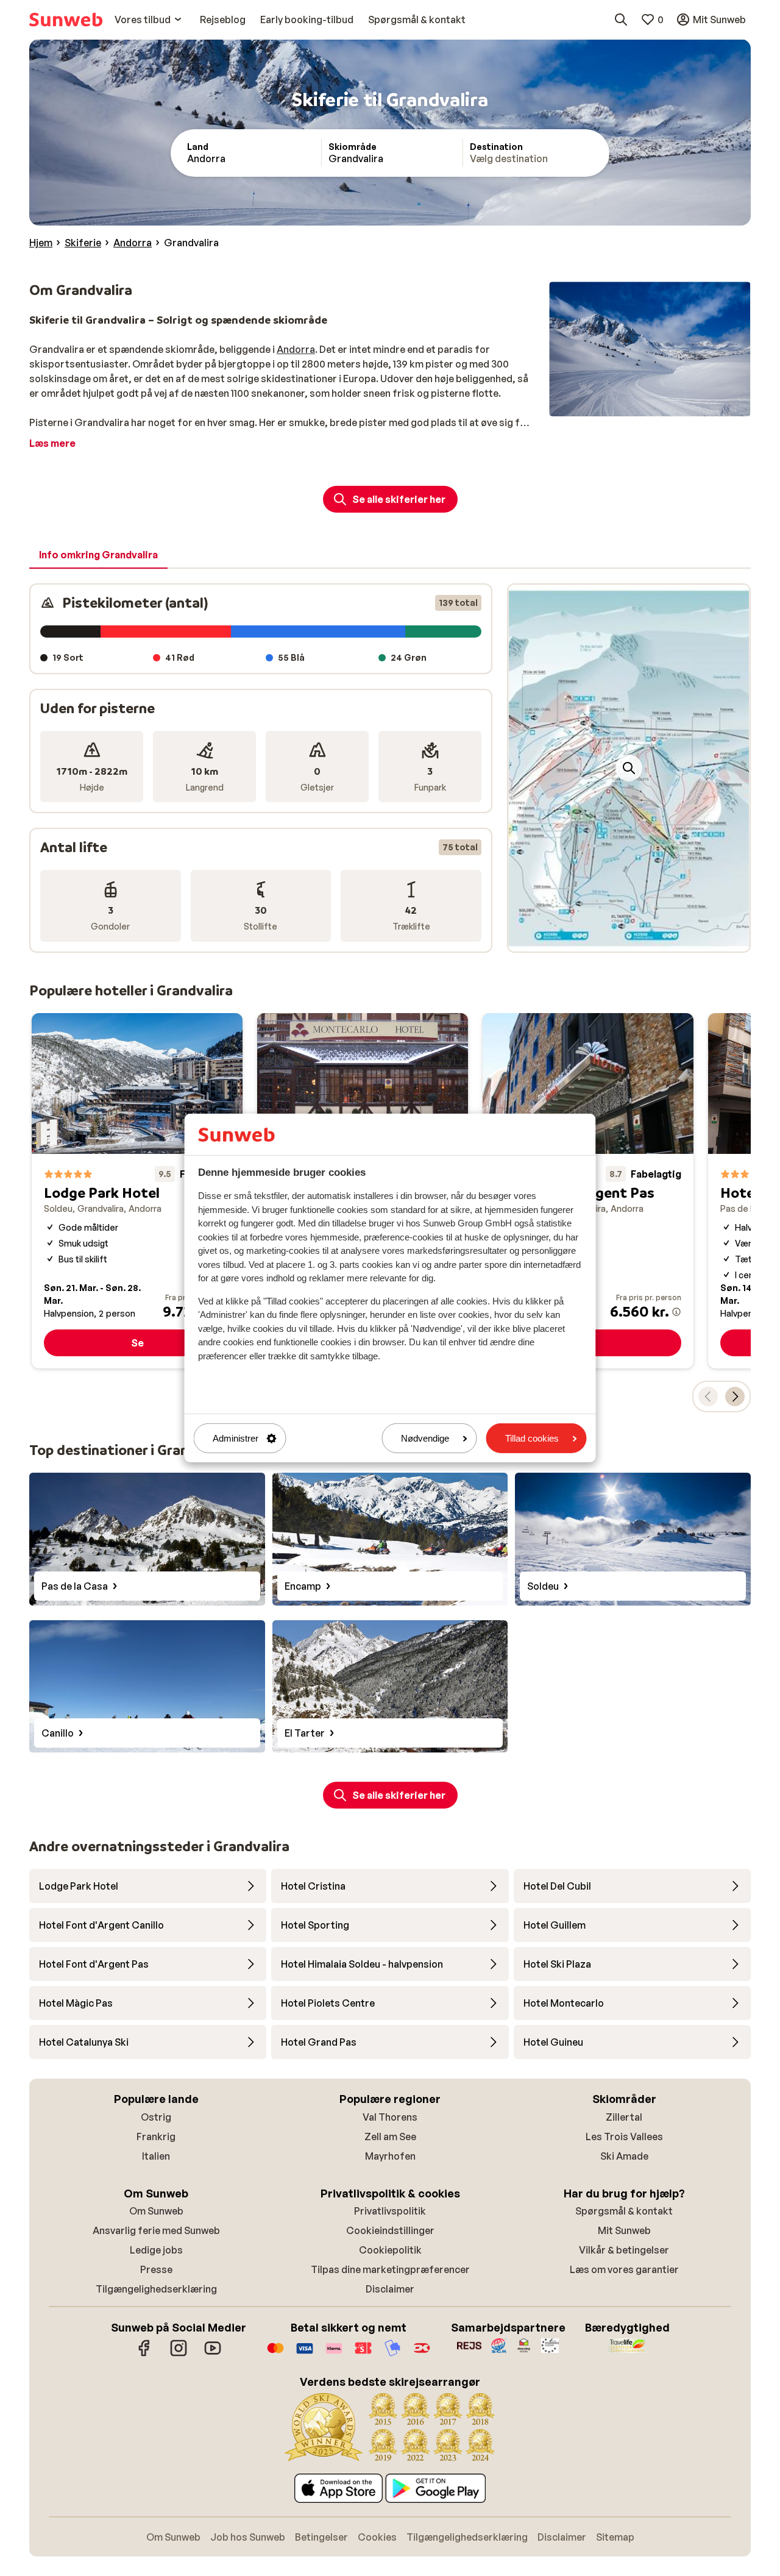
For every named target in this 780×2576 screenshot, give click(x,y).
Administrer (236, 1438)
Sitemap (615, 2537)
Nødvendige (425, 1438)
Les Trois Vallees (624, 2137)
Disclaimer (390, 2289)
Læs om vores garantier (624, 2269)
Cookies (377, 2537)
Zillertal (624, 2117)
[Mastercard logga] (275, 2354)
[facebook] (144, 2354)
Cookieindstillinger (390, 2230)
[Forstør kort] (629, 768)
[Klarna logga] (334, 2354)
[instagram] (179, 2354)
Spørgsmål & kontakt (624, 2211)
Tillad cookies (532, 1438)
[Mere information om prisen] (676, 1312)
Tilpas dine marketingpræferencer (390, 2269)
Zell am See (390, 2137)
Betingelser (321, 2537)
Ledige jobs (156, 2250)
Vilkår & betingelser (624, 2250)
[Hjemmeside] (66, 20)
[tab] (98, 555)
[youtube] (213, 2354)
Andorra (296, 349)
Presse (156, 2269)
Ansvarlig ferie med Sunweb (156, 2230)
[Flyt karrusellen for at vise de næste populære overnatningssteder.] (735, 1397)
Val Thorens (390, 2117)
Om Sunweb (156, 2211)
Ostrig (156, 2117)
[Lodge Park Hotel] (137, 1191)
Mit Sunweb (624, 2230)
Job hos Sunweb (248, 2537)
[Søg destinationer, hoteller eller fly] (621, 20)
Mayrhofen (390, 2156)
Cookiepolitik (390, 2250)
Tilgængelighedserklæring (156, 2289)
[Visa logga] (305, 2354)
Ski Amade (624, 2156)
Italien (156, 2156)
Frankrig (156, 2137)
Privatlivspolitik (390, 2211)
